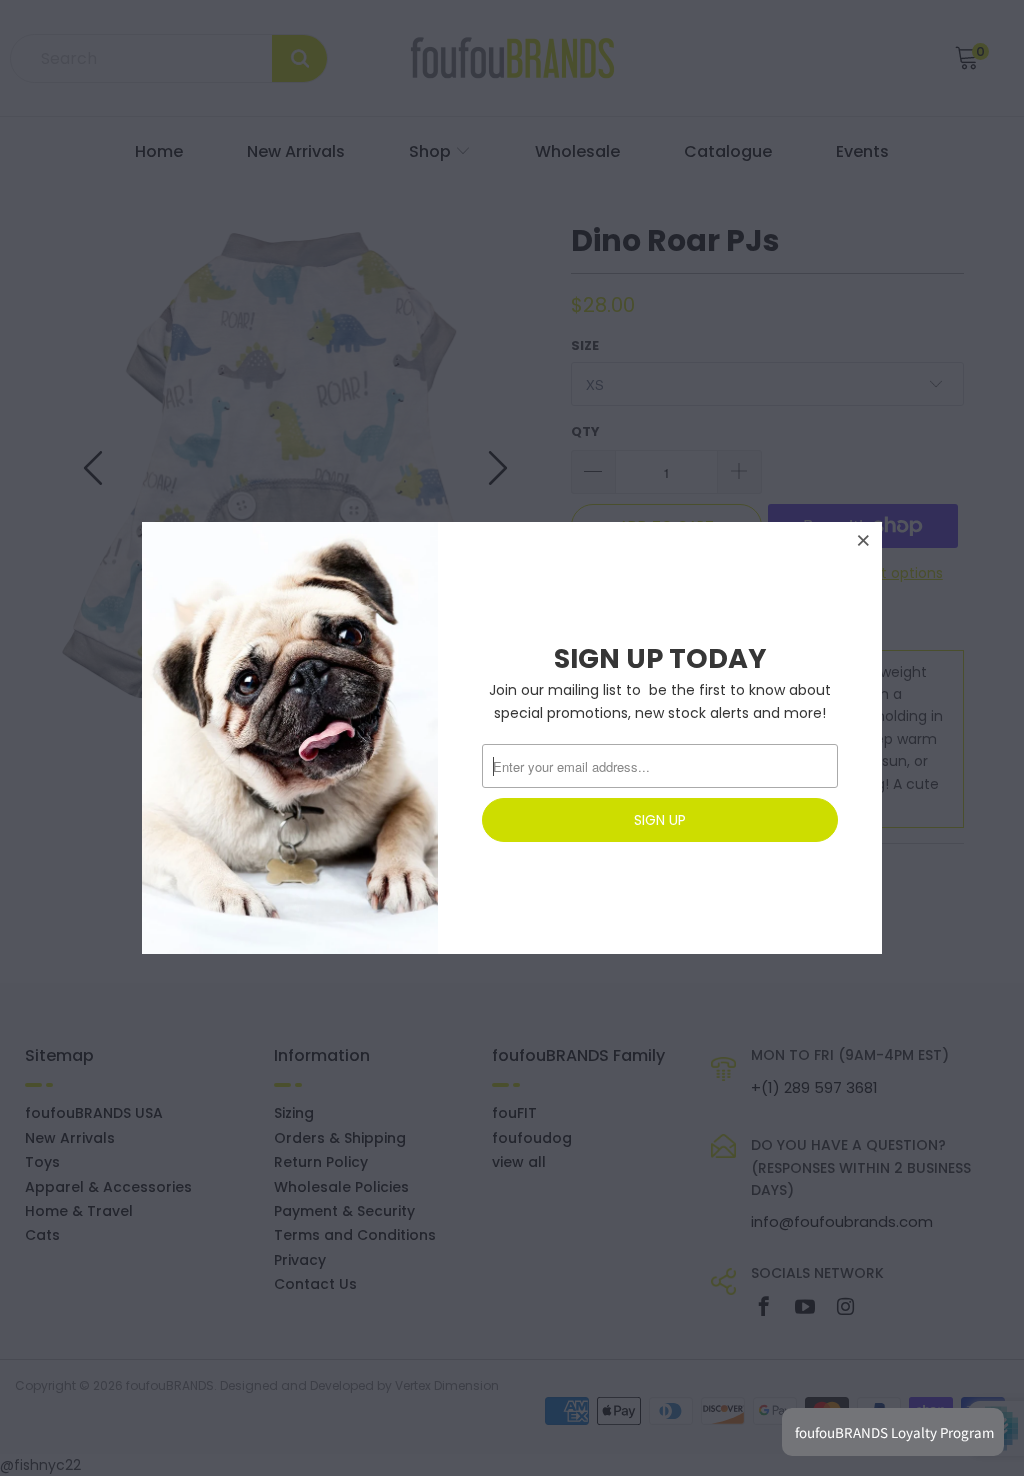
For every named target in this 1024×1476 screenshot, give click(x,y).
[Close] (864, 540)
